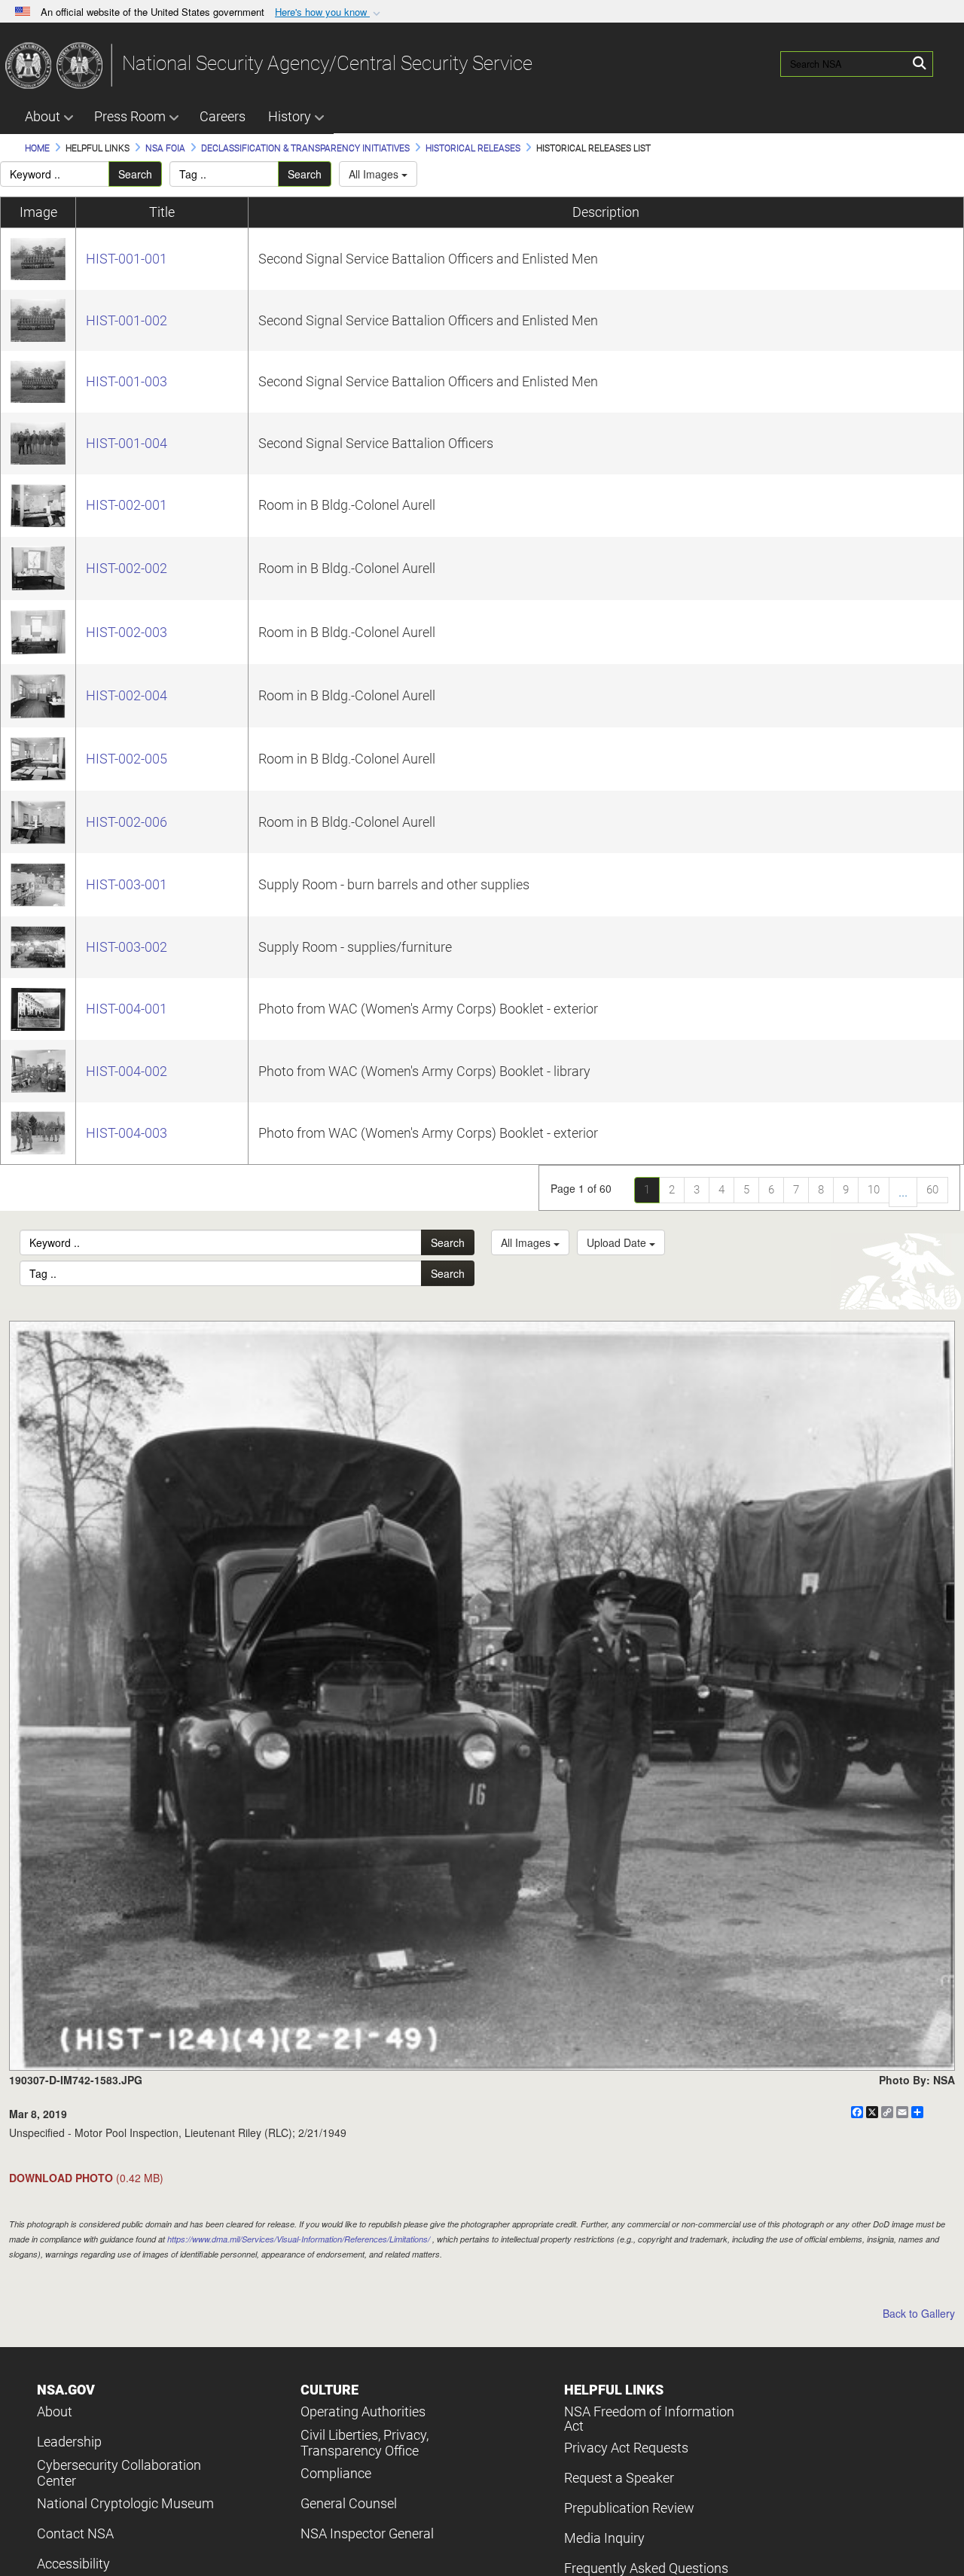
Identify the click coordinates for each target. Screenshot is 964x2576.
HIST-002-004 (127, 695)
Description (606, 212)
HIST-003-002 (127, 947)
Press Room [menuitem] (130, 116)
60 (932, 1190)
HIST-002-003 (127, 632)
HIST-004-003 (127, 1133)
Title (162, 212)
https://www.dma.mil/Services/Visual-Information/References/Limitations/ (299, 2239)
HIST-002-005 (127, 759)
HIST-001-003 (127, 381)
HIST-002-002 (127, 568)
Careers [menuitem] (223, 116)
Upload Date (618, 1242)
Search (135, 174)
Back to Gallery (919, 2313)
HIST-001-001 (127, 259)
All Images (375, 174)
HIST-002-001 (127, 505)
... (903, 1192)
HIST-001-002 (127, 320)
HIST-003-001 (127, 884)
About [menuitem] (43, 116)
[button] (329, 12)
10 (874, 1190)
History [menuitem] (290, 116)
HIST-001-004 (127, 443)
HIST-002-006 (127, 822)
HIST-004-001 (127, 1009)
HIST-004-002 (127, 1071)
